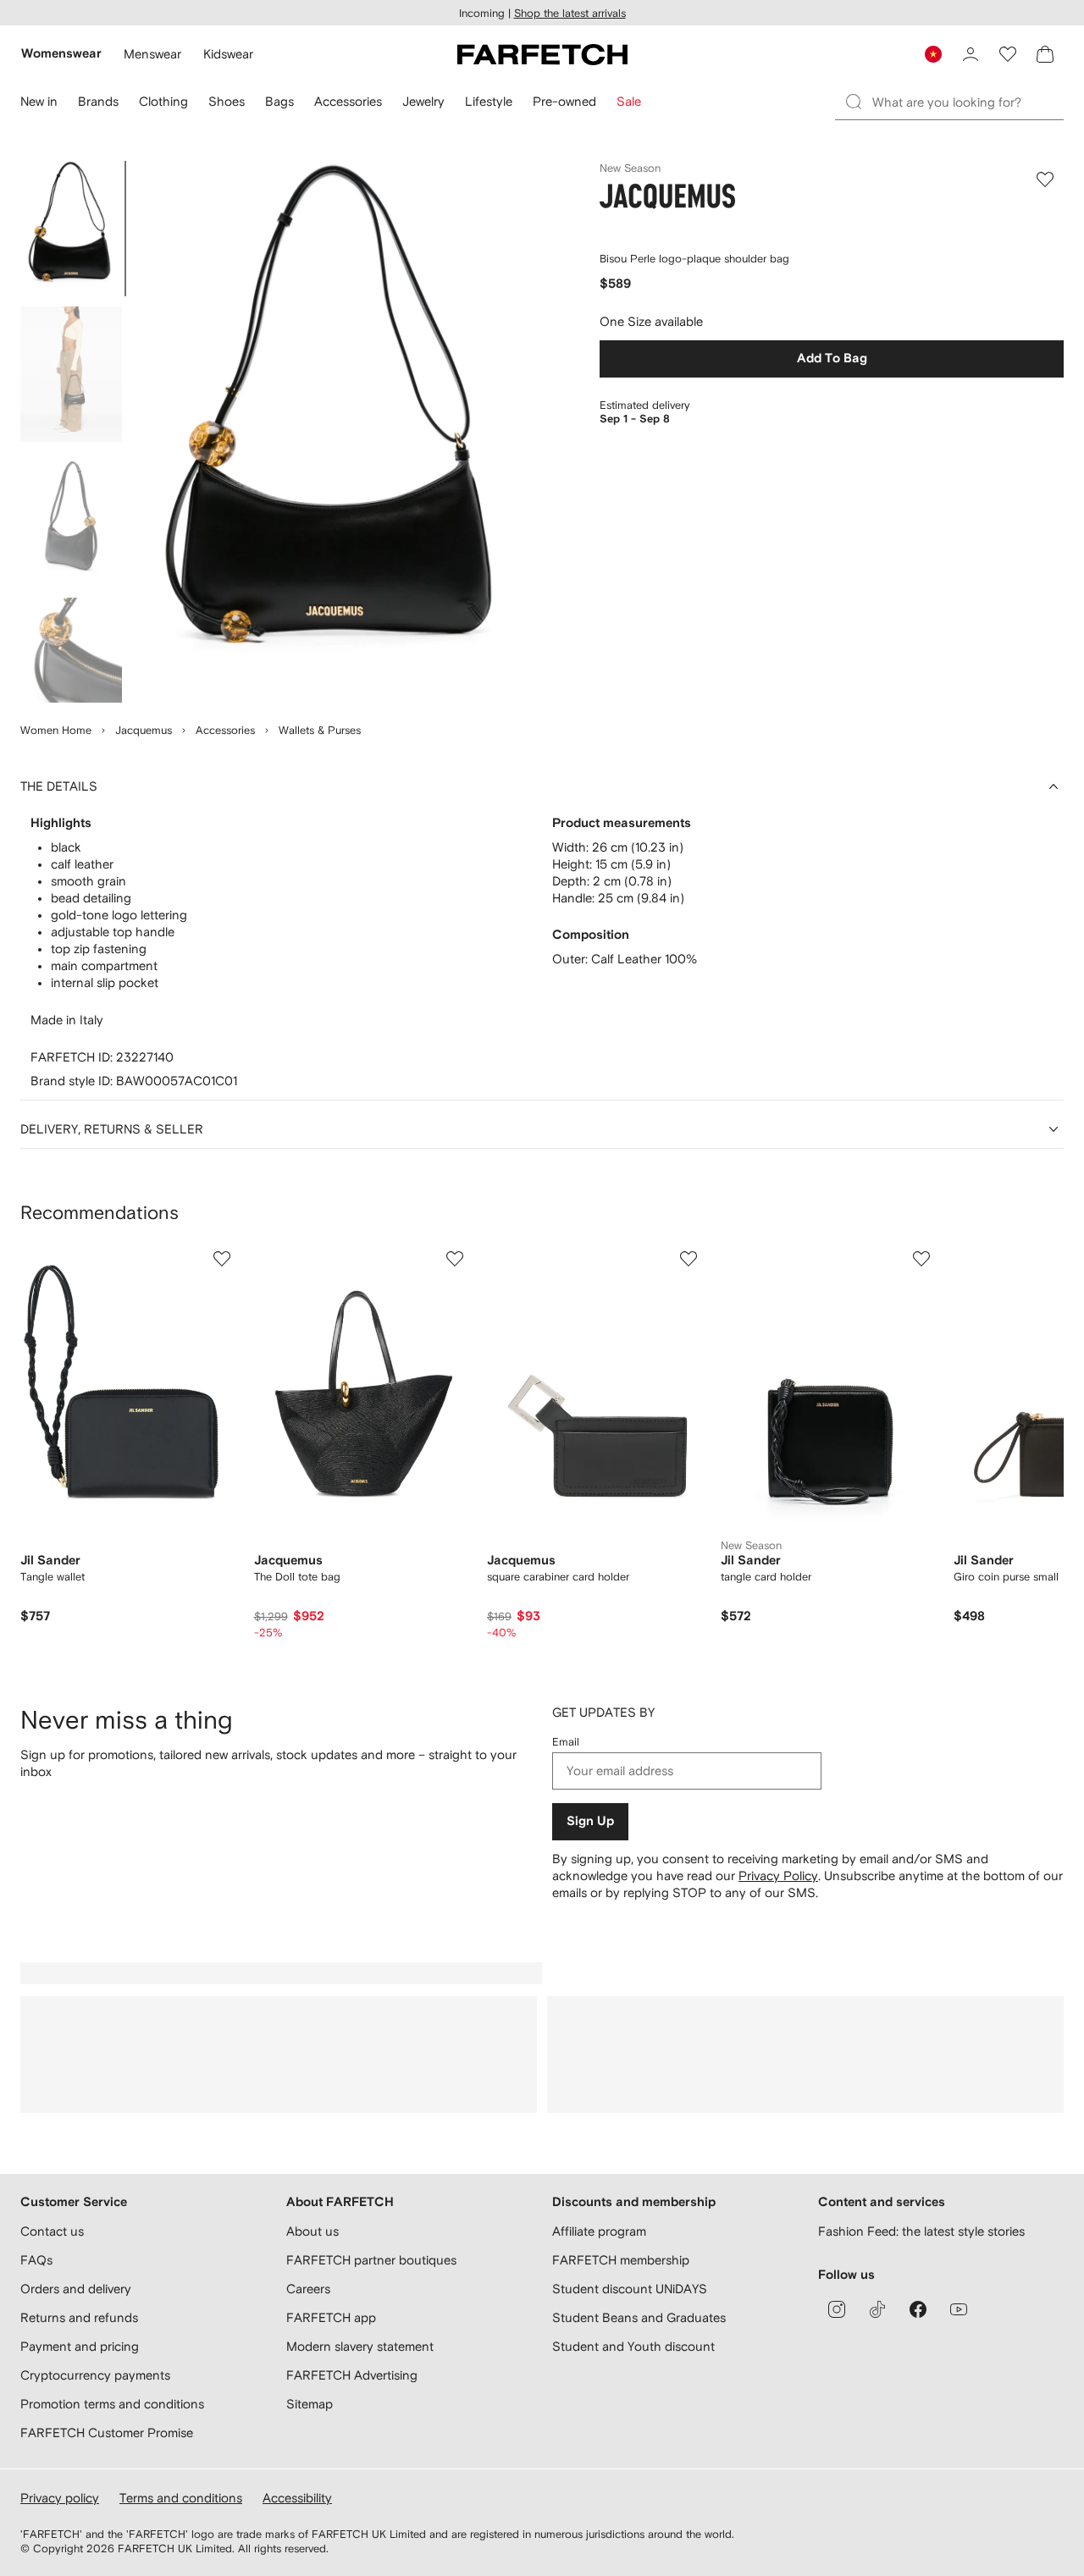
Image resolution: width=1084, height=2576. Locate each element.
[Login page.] (971, 54)
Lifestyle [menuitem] (489, 101)
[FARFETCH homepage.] (542, 54)
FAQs (36, 2260)
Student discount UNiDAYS (630, 2289)
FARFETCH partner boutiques (371, 2260)
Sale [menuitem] (629, 101)
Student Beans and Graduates (639, 2317)
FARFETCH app (331, 2317)
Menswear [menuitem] (152, 54)
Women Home (56, 730)
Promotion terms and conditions (112, 2404)
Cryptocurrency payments (95, 2375)
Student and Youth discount (633, 2346)
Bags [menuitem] (279, 101)
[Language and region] (933, 54)
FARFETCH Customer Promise (107, 2433)
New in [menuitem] (39, 101)
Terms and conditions (181, 2498)
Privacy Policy (778, 1875)
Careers (308, 2289)
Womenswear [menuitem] (61, 54)
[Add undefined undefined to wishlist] (222, 1259)
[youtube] (959, 2309)
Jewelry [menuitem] (423, 101)
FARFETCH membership (621, 2260)
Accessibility (297, 2498)
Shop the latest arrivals (570, 13)
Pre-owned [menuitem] (564, 101)
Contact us (52, 2231)
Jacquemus (144, 730)
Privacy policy (60, 2498)
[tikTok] (877, 2309)
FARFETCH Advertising (352, 2375)
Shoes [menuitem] (227, 101)
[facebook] (918, 2309)
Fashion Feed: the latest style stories (921, 2231)
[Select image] (71, 229)
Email (566, 1742)
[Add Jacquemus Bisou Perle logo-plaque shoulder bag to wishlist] (1045, 179)
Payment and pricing (80, 2346)
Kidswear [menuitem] (228, 54)
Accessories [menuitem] (348, 101)
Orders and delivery (76, 2289)
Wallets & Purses (320, 730)
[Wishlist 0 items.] (1008, 54)
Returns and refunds (79, 2317)
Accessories (225, 730)
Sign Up (590, 1821)
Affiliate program (599, 2231)
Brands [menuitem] (98, 101)
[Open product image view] (335, 432)
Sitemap (310, 2404)
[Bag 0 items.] (1045, 54)
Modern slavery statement (360, 2346)
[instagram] (837, 2309)
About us (312, 2231)
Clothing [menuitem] (163, 101)
